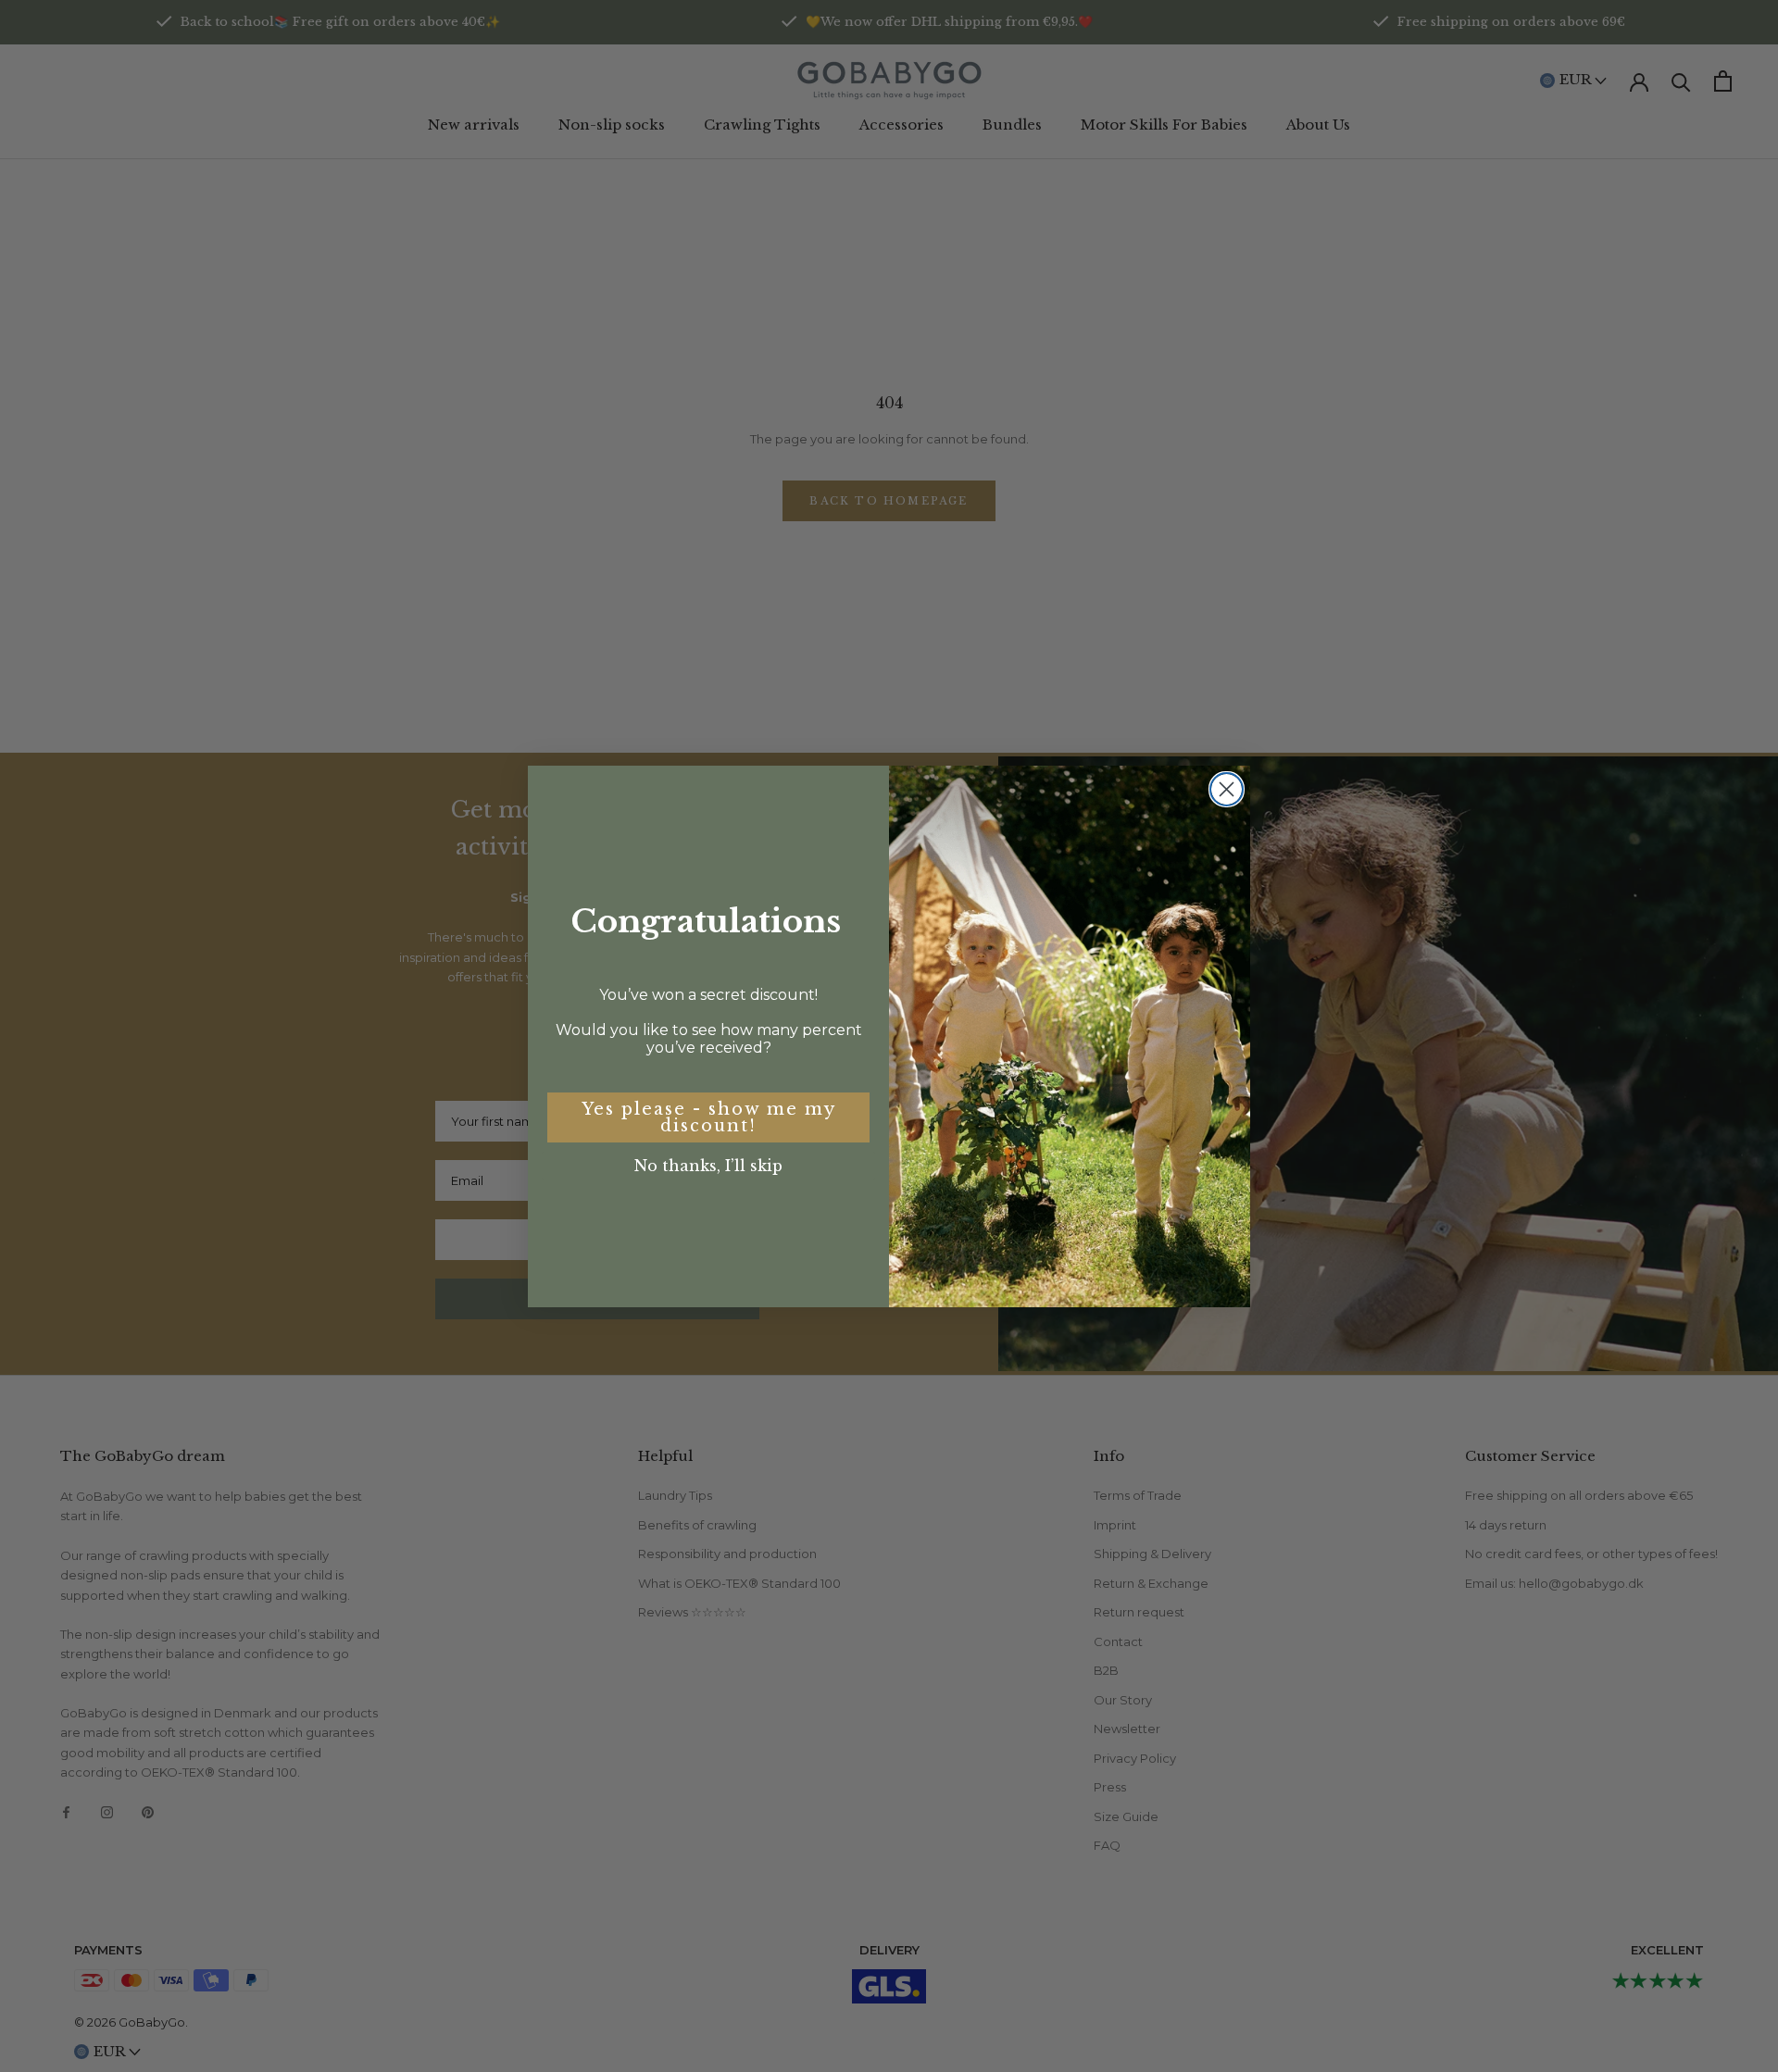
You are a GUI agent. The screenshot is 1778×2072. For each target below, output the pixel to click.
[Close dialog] (1227, 789)
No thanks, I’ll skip (708, 1166)
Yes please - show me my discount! (709, 1117)
